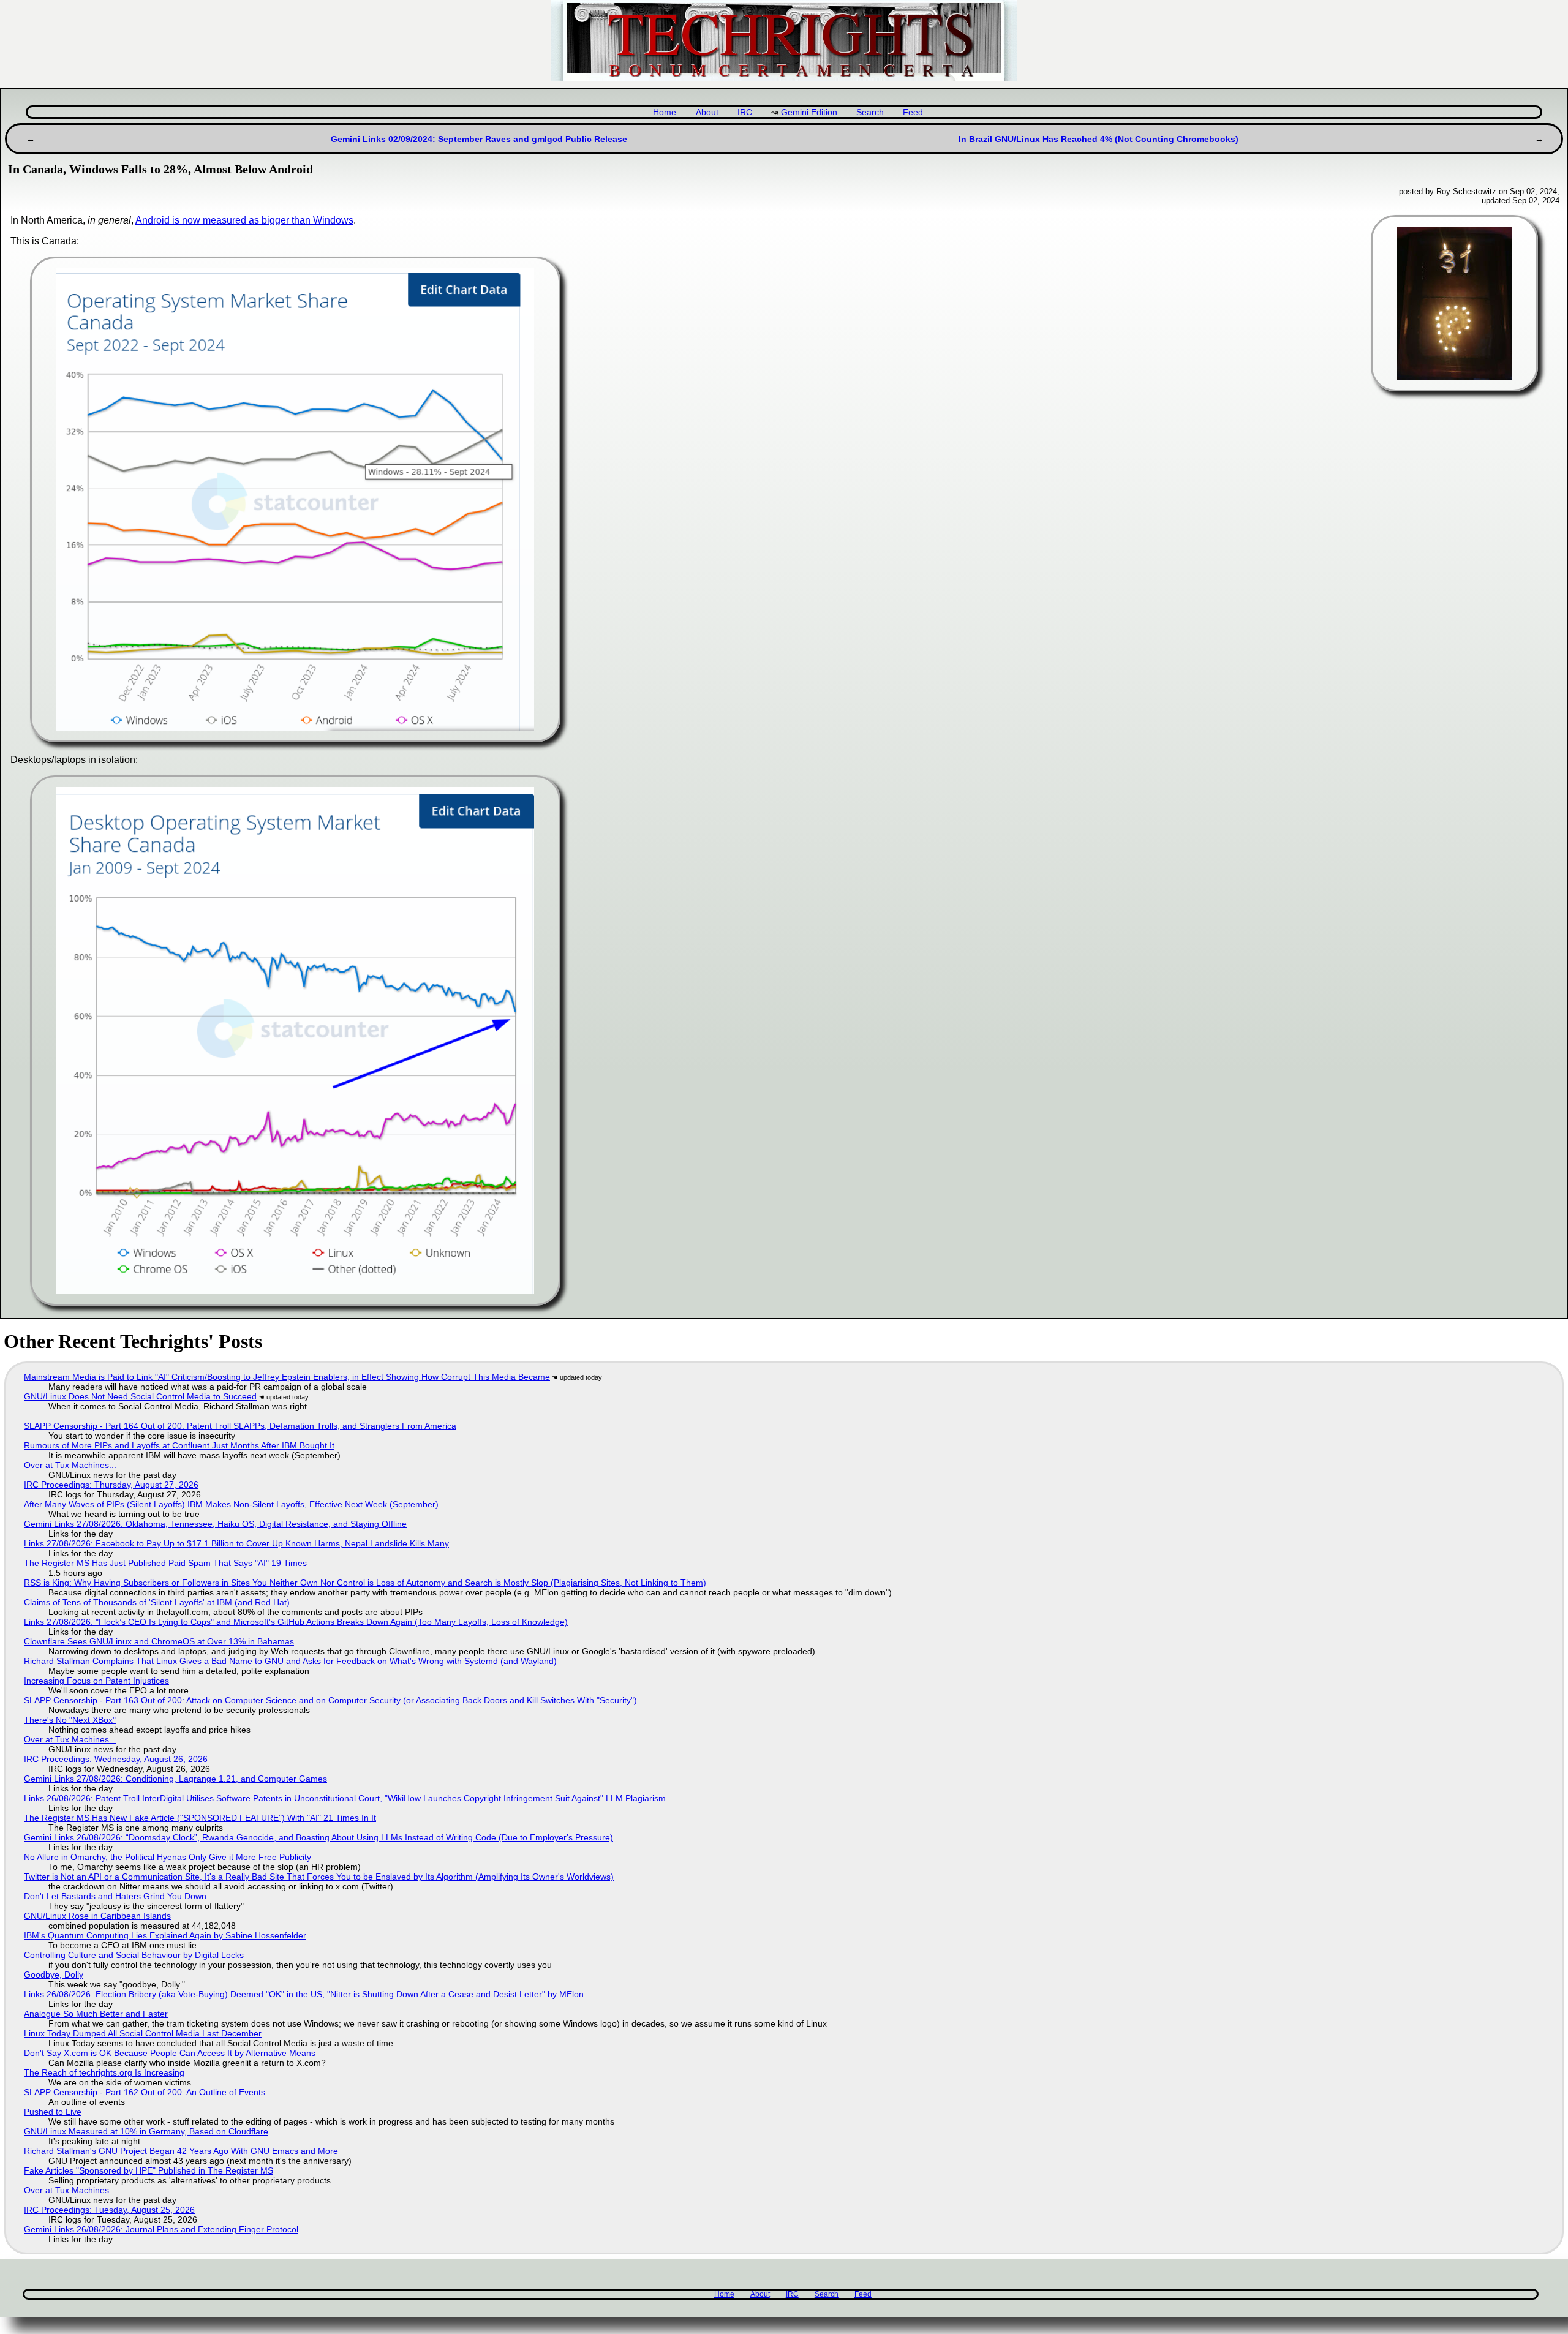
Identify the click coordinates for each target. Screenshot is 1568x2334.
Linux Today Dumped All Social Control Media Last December (143, 2033)
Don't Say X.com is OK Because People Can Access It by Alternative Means (170, 2053)
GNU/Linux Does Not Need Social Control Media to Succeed (140, 1396)
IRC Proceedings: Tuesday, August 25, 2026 (109, 2210)
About (707, 112)
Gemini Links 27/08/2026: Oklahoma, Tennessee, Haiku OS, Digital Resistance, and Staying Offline (215, 1524)
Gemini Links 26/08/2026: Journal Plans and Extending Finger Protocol (161, 2229)
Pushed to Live (53, 2112)
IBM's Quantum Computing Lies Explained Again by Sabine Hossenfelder (165, 1935)
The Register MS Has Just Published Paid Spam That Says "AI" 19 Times (165, 1563)
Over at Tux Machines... (70, 1465)
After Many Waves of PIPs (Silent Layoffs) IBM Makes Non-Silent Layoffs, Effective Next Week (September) (231, 1504)
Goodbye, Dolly (54, 1974)
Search (870, 112)
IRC (745, 112)
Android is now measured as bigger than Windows (244, 220)
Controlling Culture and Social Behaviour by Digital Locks (134, 1955)
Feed (913, 112)
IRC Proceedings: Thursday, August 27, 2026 (111, 1485)
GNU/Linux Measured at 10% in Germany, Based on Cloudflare (146, 2131)
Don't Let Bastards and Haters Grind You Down (115, 1896)
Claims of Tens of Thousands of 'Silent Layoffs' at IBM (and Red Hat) (157, 1602)
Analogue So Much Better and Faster (96, 2014)
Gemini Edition (809, 112)
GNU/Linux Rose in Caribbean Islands (97, 1916)
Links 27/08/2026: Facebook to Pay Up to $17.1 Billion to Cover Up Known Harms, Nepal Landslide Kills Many (236, 1543)
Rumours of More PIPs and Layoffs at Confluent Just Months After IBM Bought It (179, 1445)
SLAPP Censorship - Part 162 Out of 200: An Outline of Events (145, 2092)
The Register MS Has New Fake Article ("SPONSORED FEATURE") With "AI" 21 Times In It (200, 1818)
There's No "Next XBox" (70, 1720)
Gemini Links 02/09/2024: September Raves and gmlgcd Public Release (479, 139)
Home (665, 112)
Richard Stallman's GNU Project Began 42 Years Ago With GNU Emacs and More (181, 2151)
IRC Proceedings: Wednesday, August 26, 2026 (116, 1759)
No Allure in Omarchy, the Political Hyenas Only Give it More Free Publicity (168, 1857)
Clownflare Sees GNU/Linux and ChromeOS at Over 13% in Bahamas (159, 1641)
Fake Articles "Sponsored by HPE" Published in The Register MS (149, 2170)
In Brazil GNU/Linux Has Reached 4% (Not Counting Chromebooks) (1099, 139)
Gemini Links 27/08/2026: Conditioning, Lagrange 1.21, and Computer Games (175, 1779)
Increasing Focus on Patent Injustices (96, 1681)
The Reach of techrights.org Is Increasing (104, 2072)
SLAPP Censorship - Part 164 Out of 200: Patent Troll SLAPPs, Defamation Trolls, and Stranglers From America (240, 1426)
